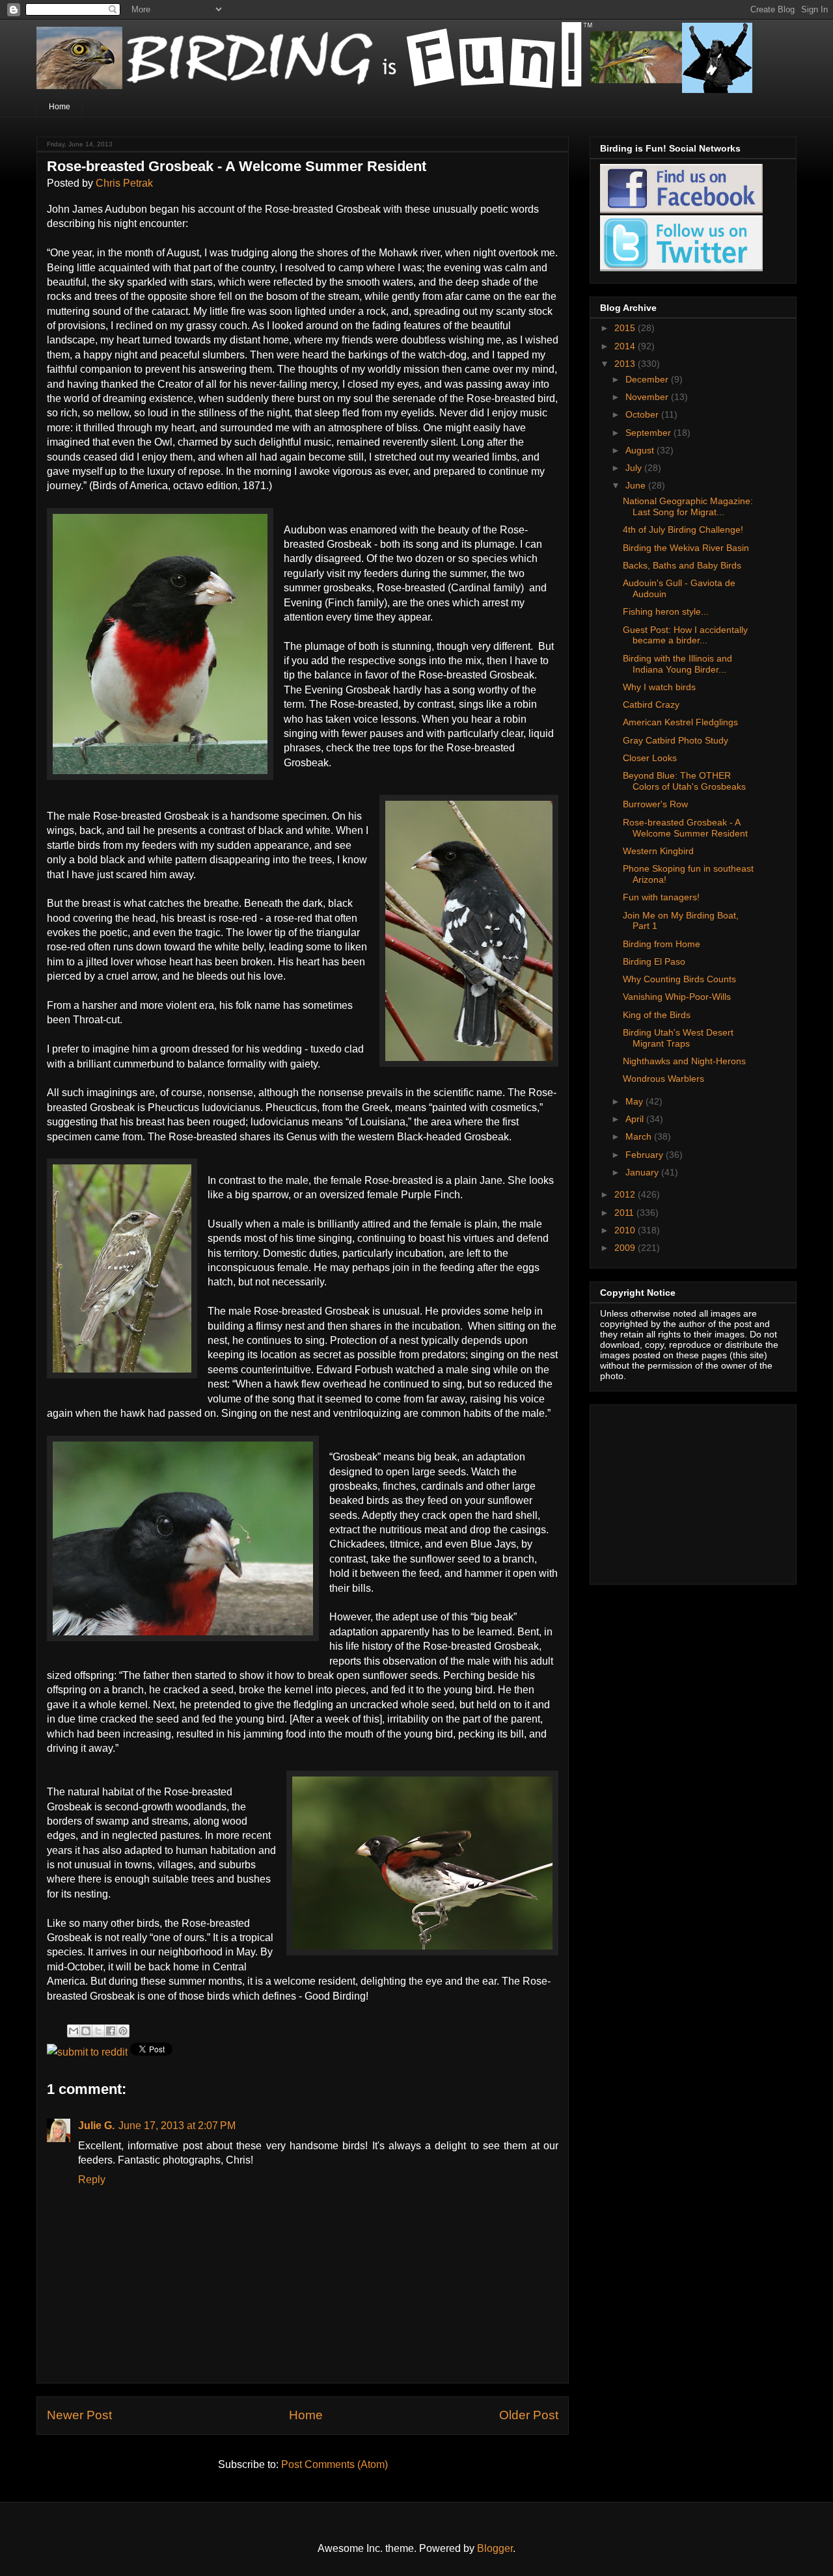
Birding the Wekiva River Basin (686, 548)
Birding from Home (662, 944)
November (648, 397)
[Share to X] (98, 2031)
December (648, 379)
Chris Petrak (124, 183)
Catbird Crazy (651, 704)
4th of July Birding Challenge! (683, 530)
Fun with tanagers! (661, 897)
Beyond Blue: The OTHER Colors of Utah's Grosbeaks (684, 781)
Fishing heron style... (666, 611)
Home (60, 107)
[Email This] (74, 2031)
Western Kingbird (658, 851)
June (637, 485)
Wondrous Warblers (663, 1079)
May (635, 1101)
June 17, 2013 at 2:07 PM (177, 2126)
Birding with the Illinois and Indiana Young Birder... (677, 664)
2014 (626, 346)
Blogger (495, 2548)
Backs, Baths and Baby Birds (682, 565)
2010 (626, 1230)
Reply (92, 2180)
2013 (626, 364)
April (636, 1119)
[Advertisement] (681, 1491)
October (643, 414)
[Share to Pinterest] (123, 2031)
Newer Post (79, 2415)
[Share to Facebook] (111, 2031)
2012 (626, 1194)
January (643, 1172)
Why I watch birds (659, 687)
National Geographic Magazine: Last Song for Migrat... (688, 506)
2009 (626, 1248)
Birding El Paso (654, 961)
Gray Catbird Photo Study (676, 740)
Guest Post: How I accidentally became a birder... (685, 635)
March (640, 1136)
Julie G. (96, 2126)
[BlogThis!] (86, 2031)
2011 (625, 1213)
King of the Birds (657, 1015)
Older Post (529, 2415)
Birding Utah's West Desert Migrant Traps (678, 1038)
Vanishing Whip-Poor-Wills (677, 997)
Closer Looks (650, 758)
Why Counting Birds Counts (679, 979)
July (635, 468)
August (641, 450)
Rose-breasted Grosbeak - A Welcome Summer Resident (685, 828)
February (646, 1155)
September (649, 433)
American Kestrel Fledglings (680, 722)
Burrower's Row (655, 804)
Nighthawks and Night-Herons (684, 1061)
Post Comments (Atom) (335, 2464)
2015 (626, 328)
